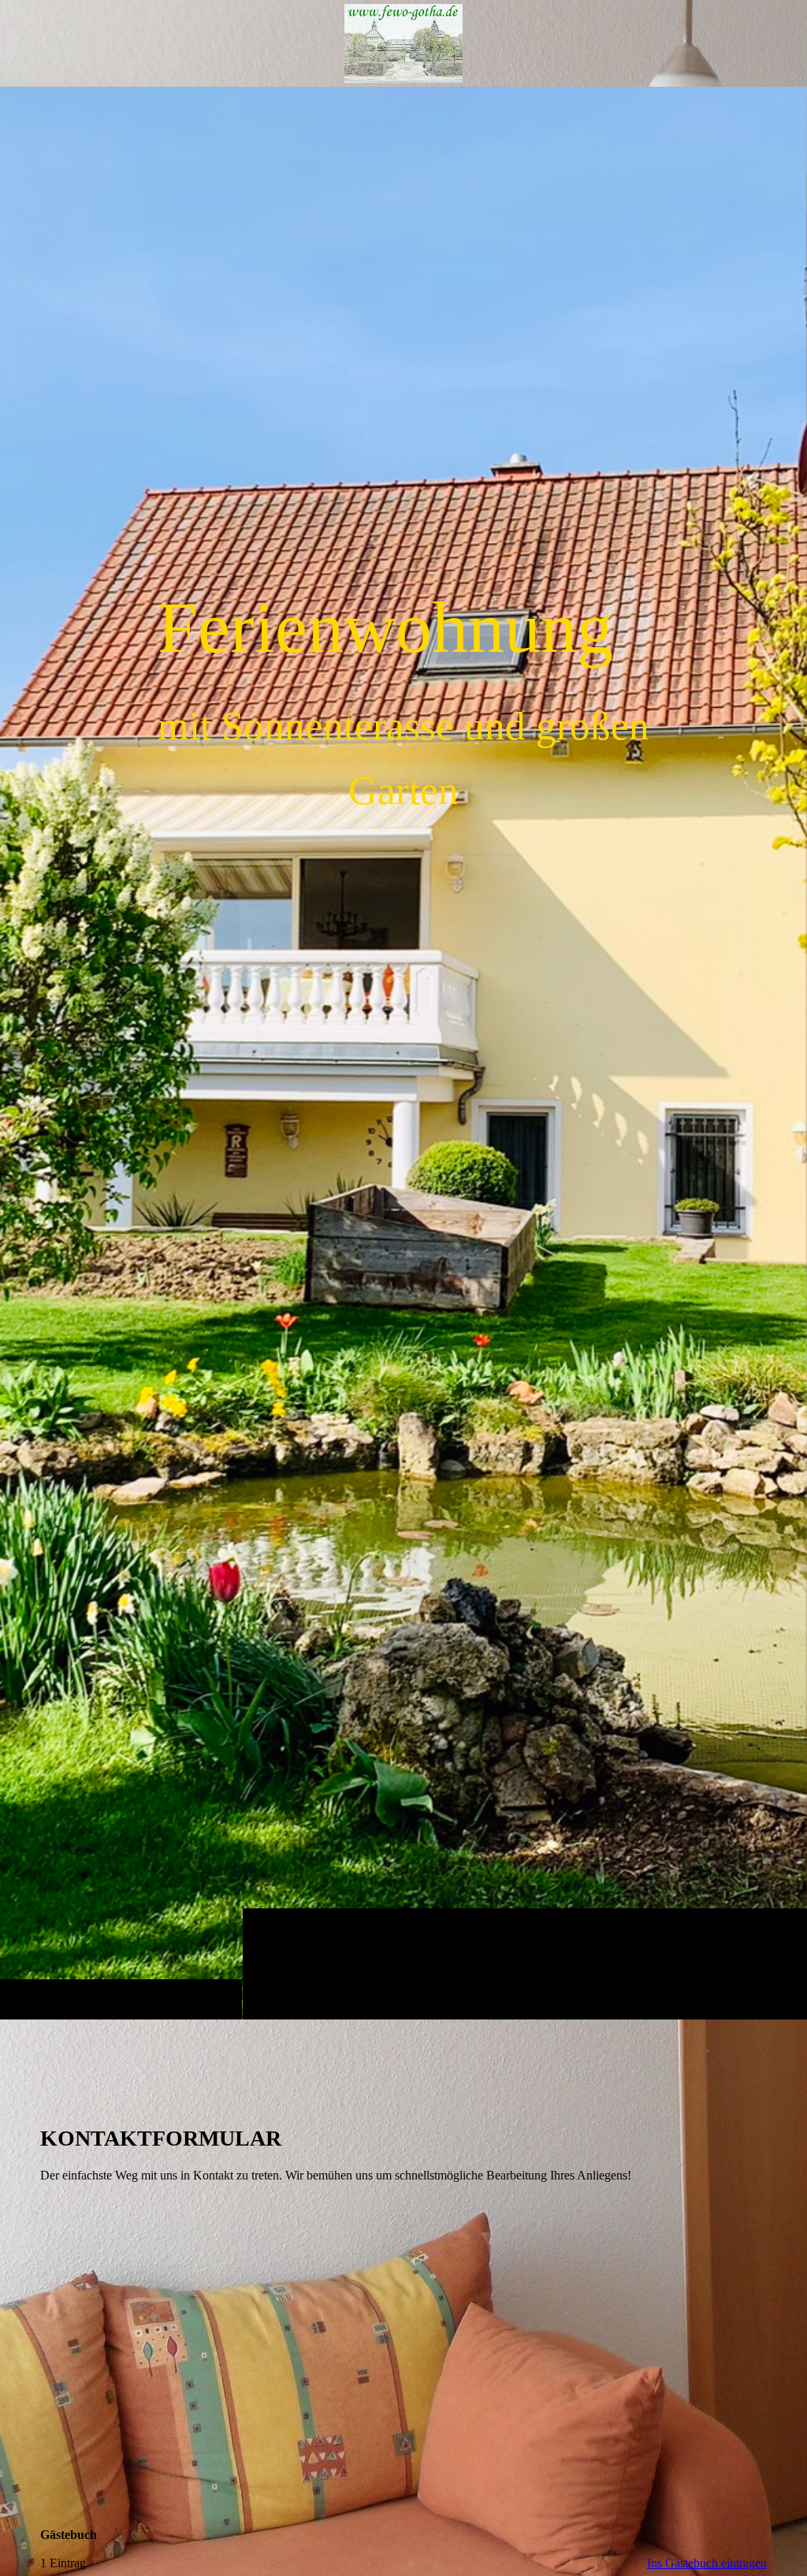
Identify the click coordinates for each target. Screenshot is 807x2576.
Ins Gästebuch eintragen (707, 2563)
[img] (403, 1053)
